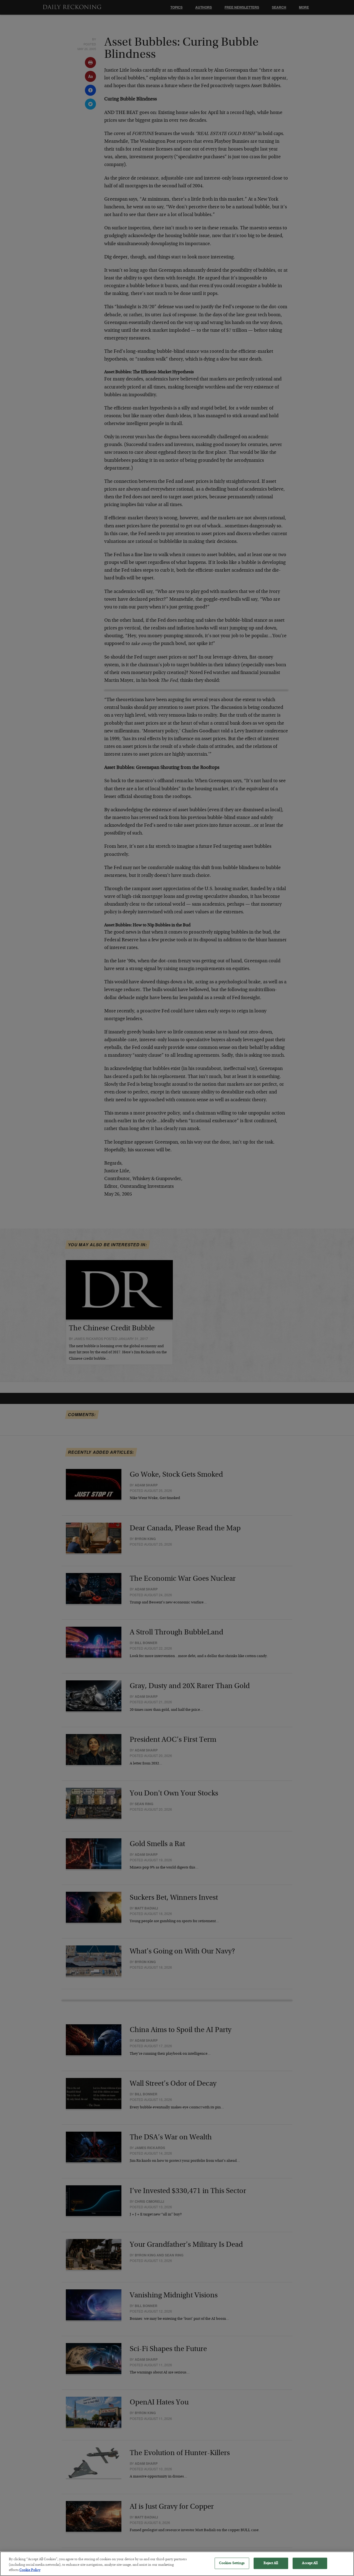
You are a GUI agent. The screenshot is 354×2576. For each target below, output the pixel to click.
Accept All (310, 2563)
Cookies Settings (232, 2563)
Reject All (271, 2563)
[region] (177, 2564)
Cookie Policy (30, 2570)
